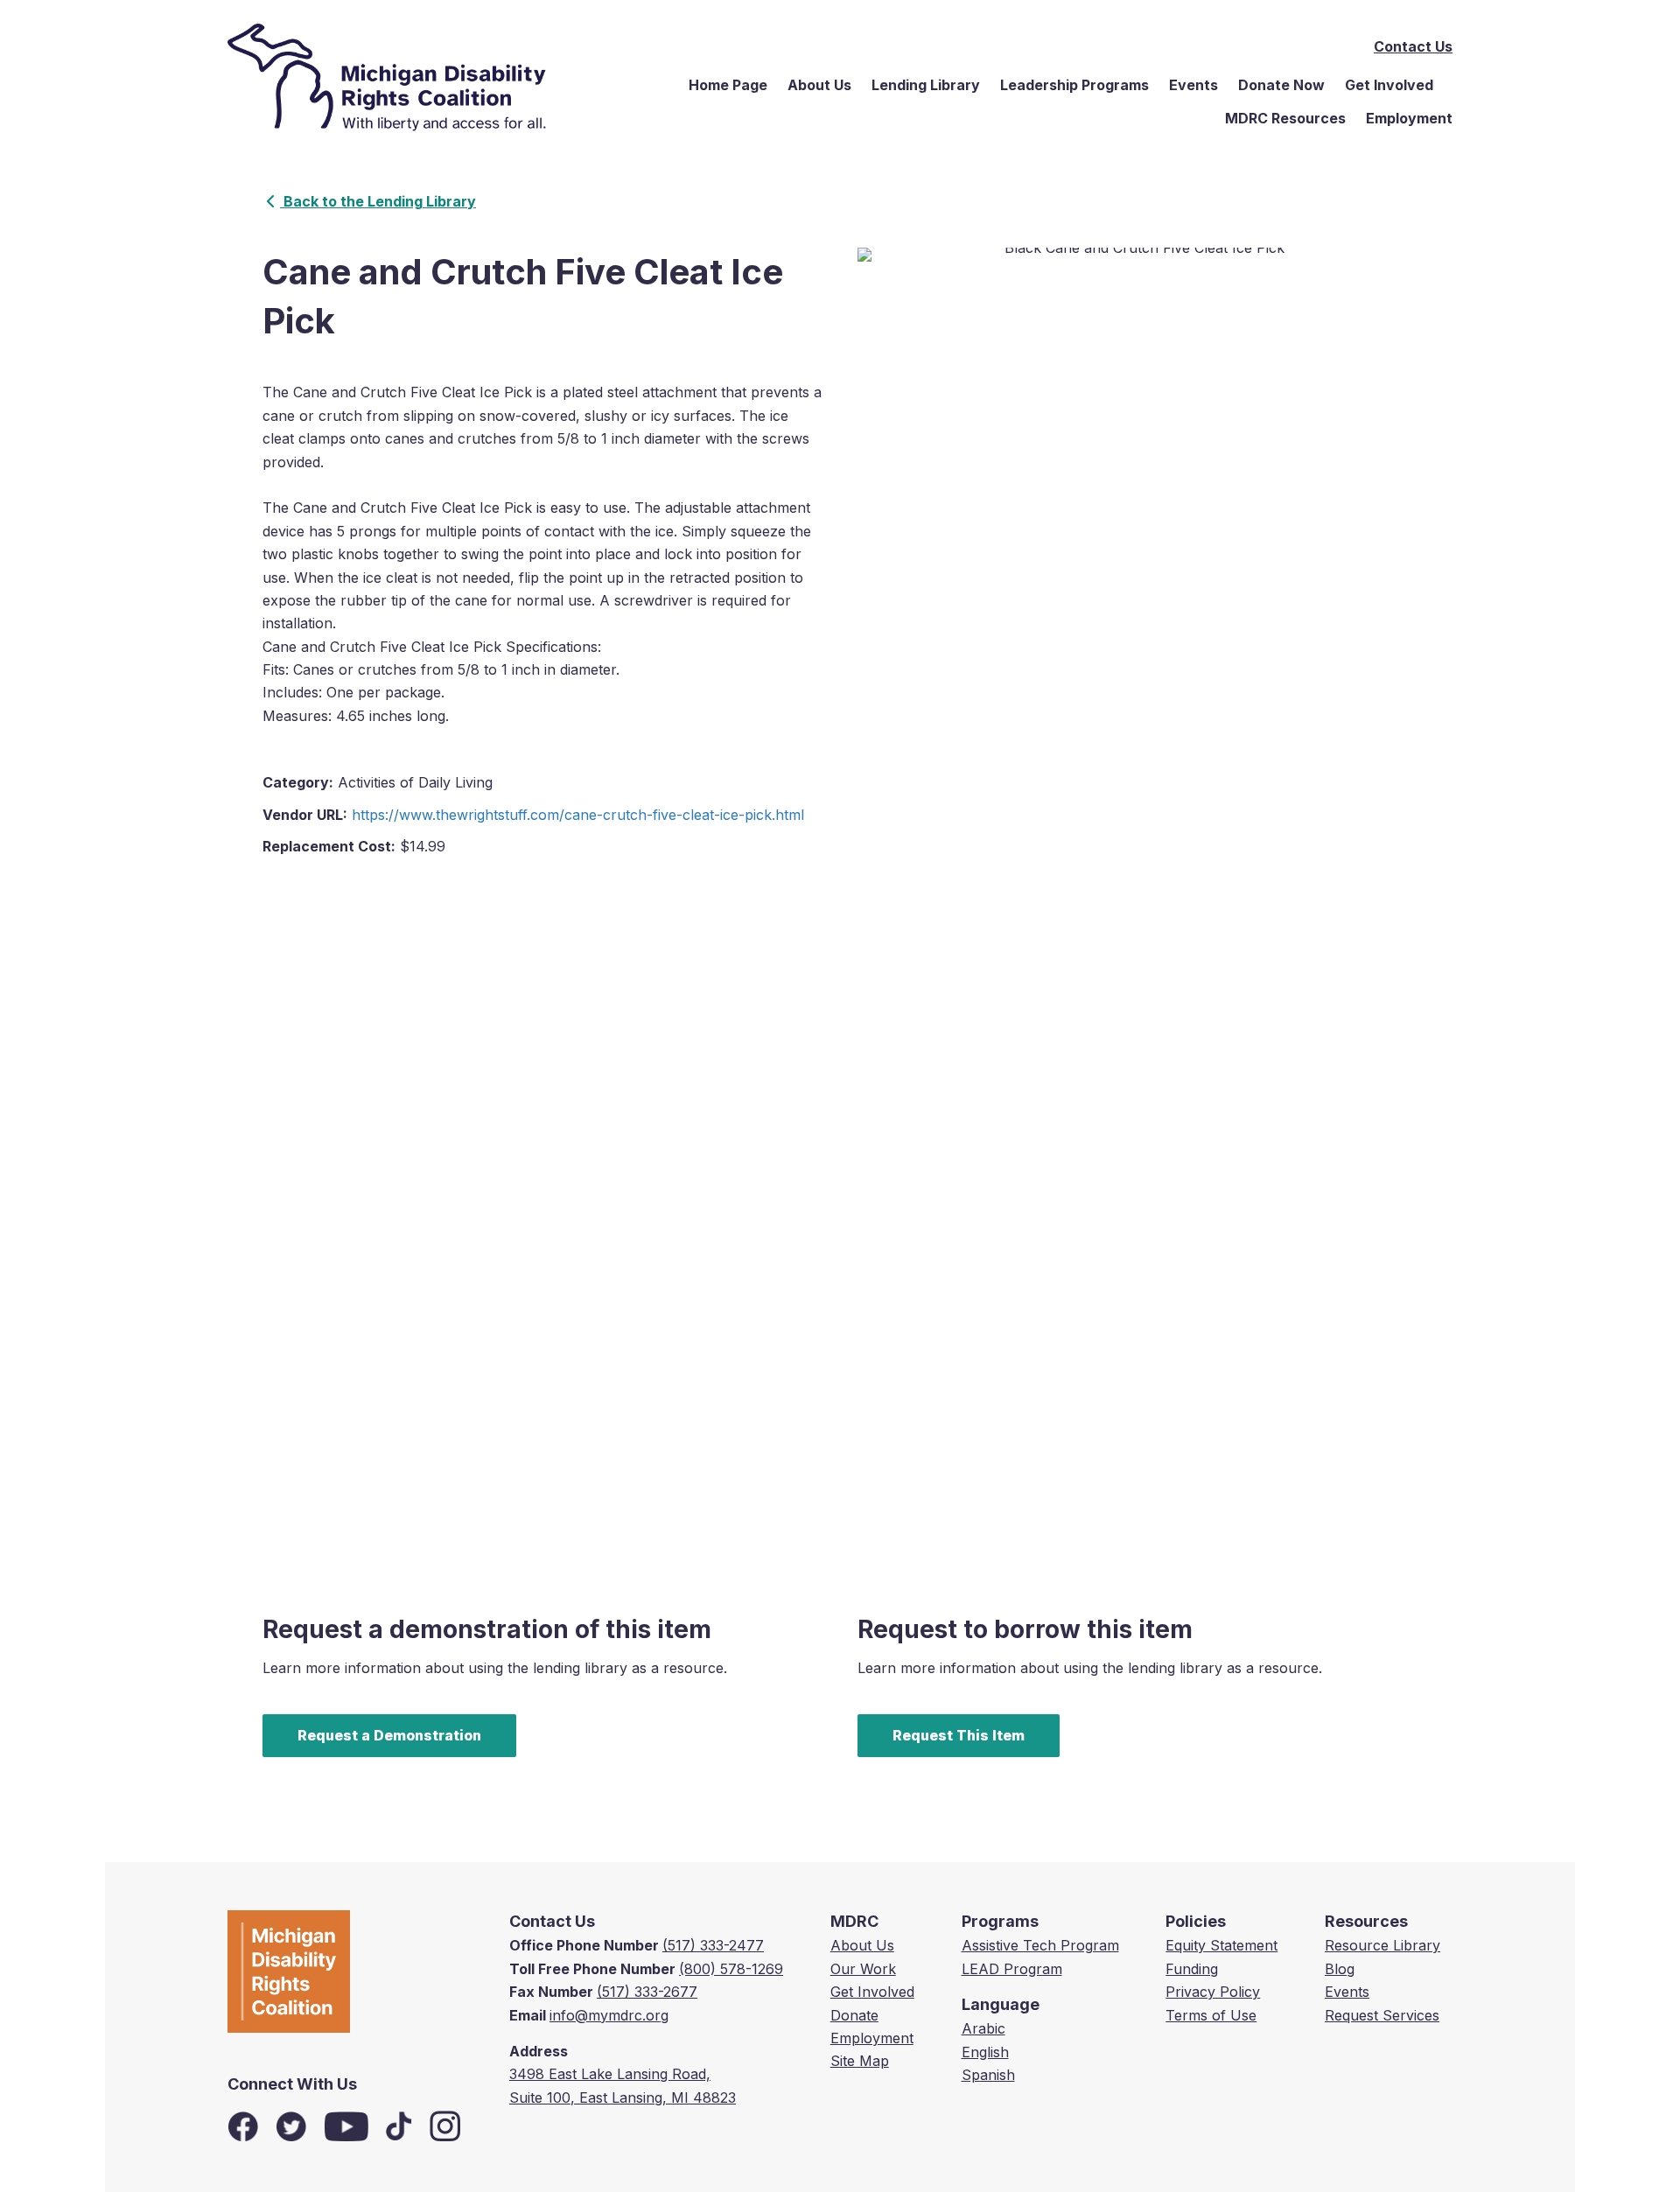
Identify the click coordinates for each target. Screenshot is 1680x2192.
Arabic (983, 2028)
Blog (1340, 1969)
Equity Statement (1221, 1945)
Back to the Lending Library (378, 201)
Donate (854, 2015)
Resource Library (1382, 1945)
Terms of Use (1211, 2015)
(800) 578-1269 (731, 1969)
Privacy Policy (1213, 1992)
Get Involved (1389, 85)
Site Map (860, 2061)
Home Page (728, 85)
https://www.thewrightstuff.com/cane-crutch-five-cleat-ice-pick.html (578, 815)
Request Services (1382, 2015)
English (985, 2052)
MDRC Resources (1285, 118)
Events (1193, 85)
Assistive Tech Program (1040, 1945)
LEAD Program (1012, 1969)
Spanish (988, 2075)
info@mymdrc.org (609, 2015)
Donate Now (1281, 85)
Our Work (863, 1969)
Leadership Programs (1074, 85)
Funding (1192, 1969)
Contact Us (1413, 46)
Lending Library (926, 85)
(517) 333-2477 (713, 1945)
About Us (819, 85)
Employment (1409, 118)
